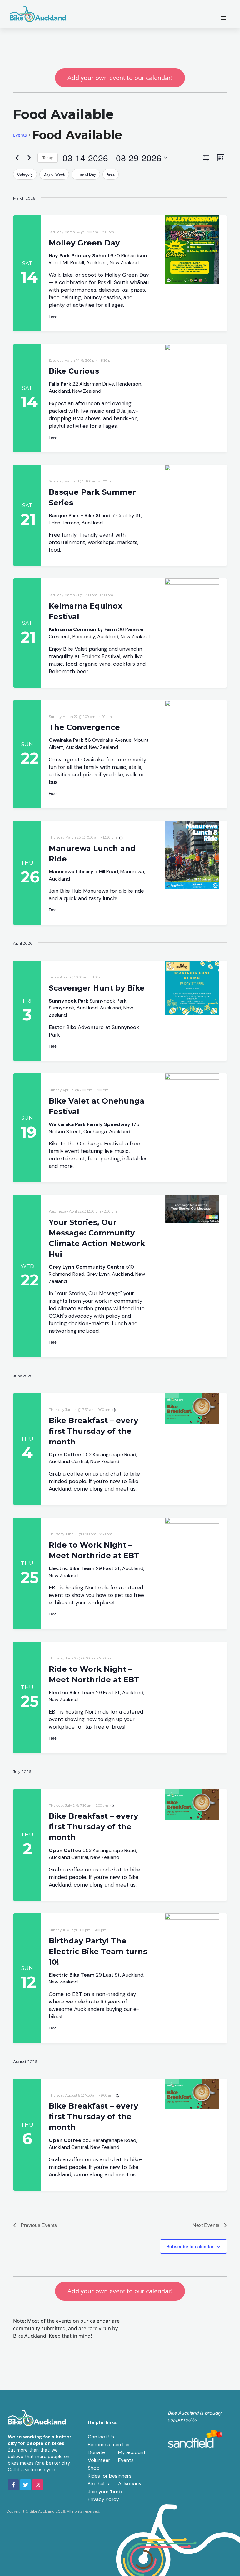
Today (48, 157)
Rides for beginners (110, 2476)
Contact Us (101, 2437)
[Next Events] (29, 158)
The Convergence (84, 727)
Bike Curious (74, 371)
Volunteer (99, 2460)
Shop (94, 2468)
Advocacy (130, 2484)
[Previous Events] (17, 158)
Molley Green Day (84, 243)
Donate (96, 2452)
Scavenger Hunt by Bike (97, 988)
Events (20, 135)
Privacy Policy (103, 2499)
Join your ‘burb (105, 2491)
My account (132, 2452)
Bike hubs (98, 2484)
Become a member (109, 2445)
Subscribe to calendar (190, 2246)
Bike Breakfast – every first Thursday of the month (93, 1431)
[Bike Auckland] (38, 14)
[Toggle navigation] (225, 18)
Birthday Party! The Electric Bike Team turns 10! (98, 1951)
